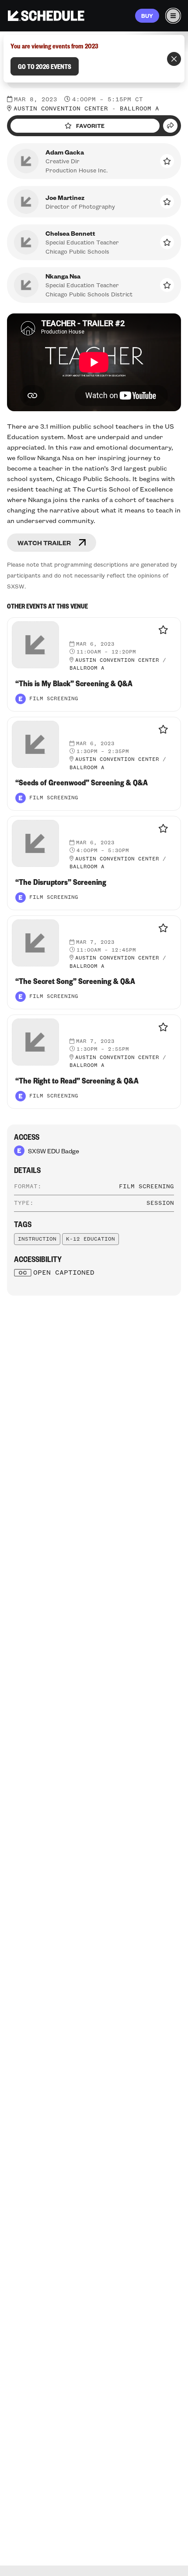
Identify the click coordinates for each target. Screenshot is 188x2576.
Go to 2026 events (45, 66)
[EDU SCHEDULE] (46, 16)
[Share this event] (170, 126)
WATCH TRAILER (44, 543)
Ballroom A (139, 109)
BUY (147, 16)
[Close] (174, 59)
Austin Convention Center (61, 109)
